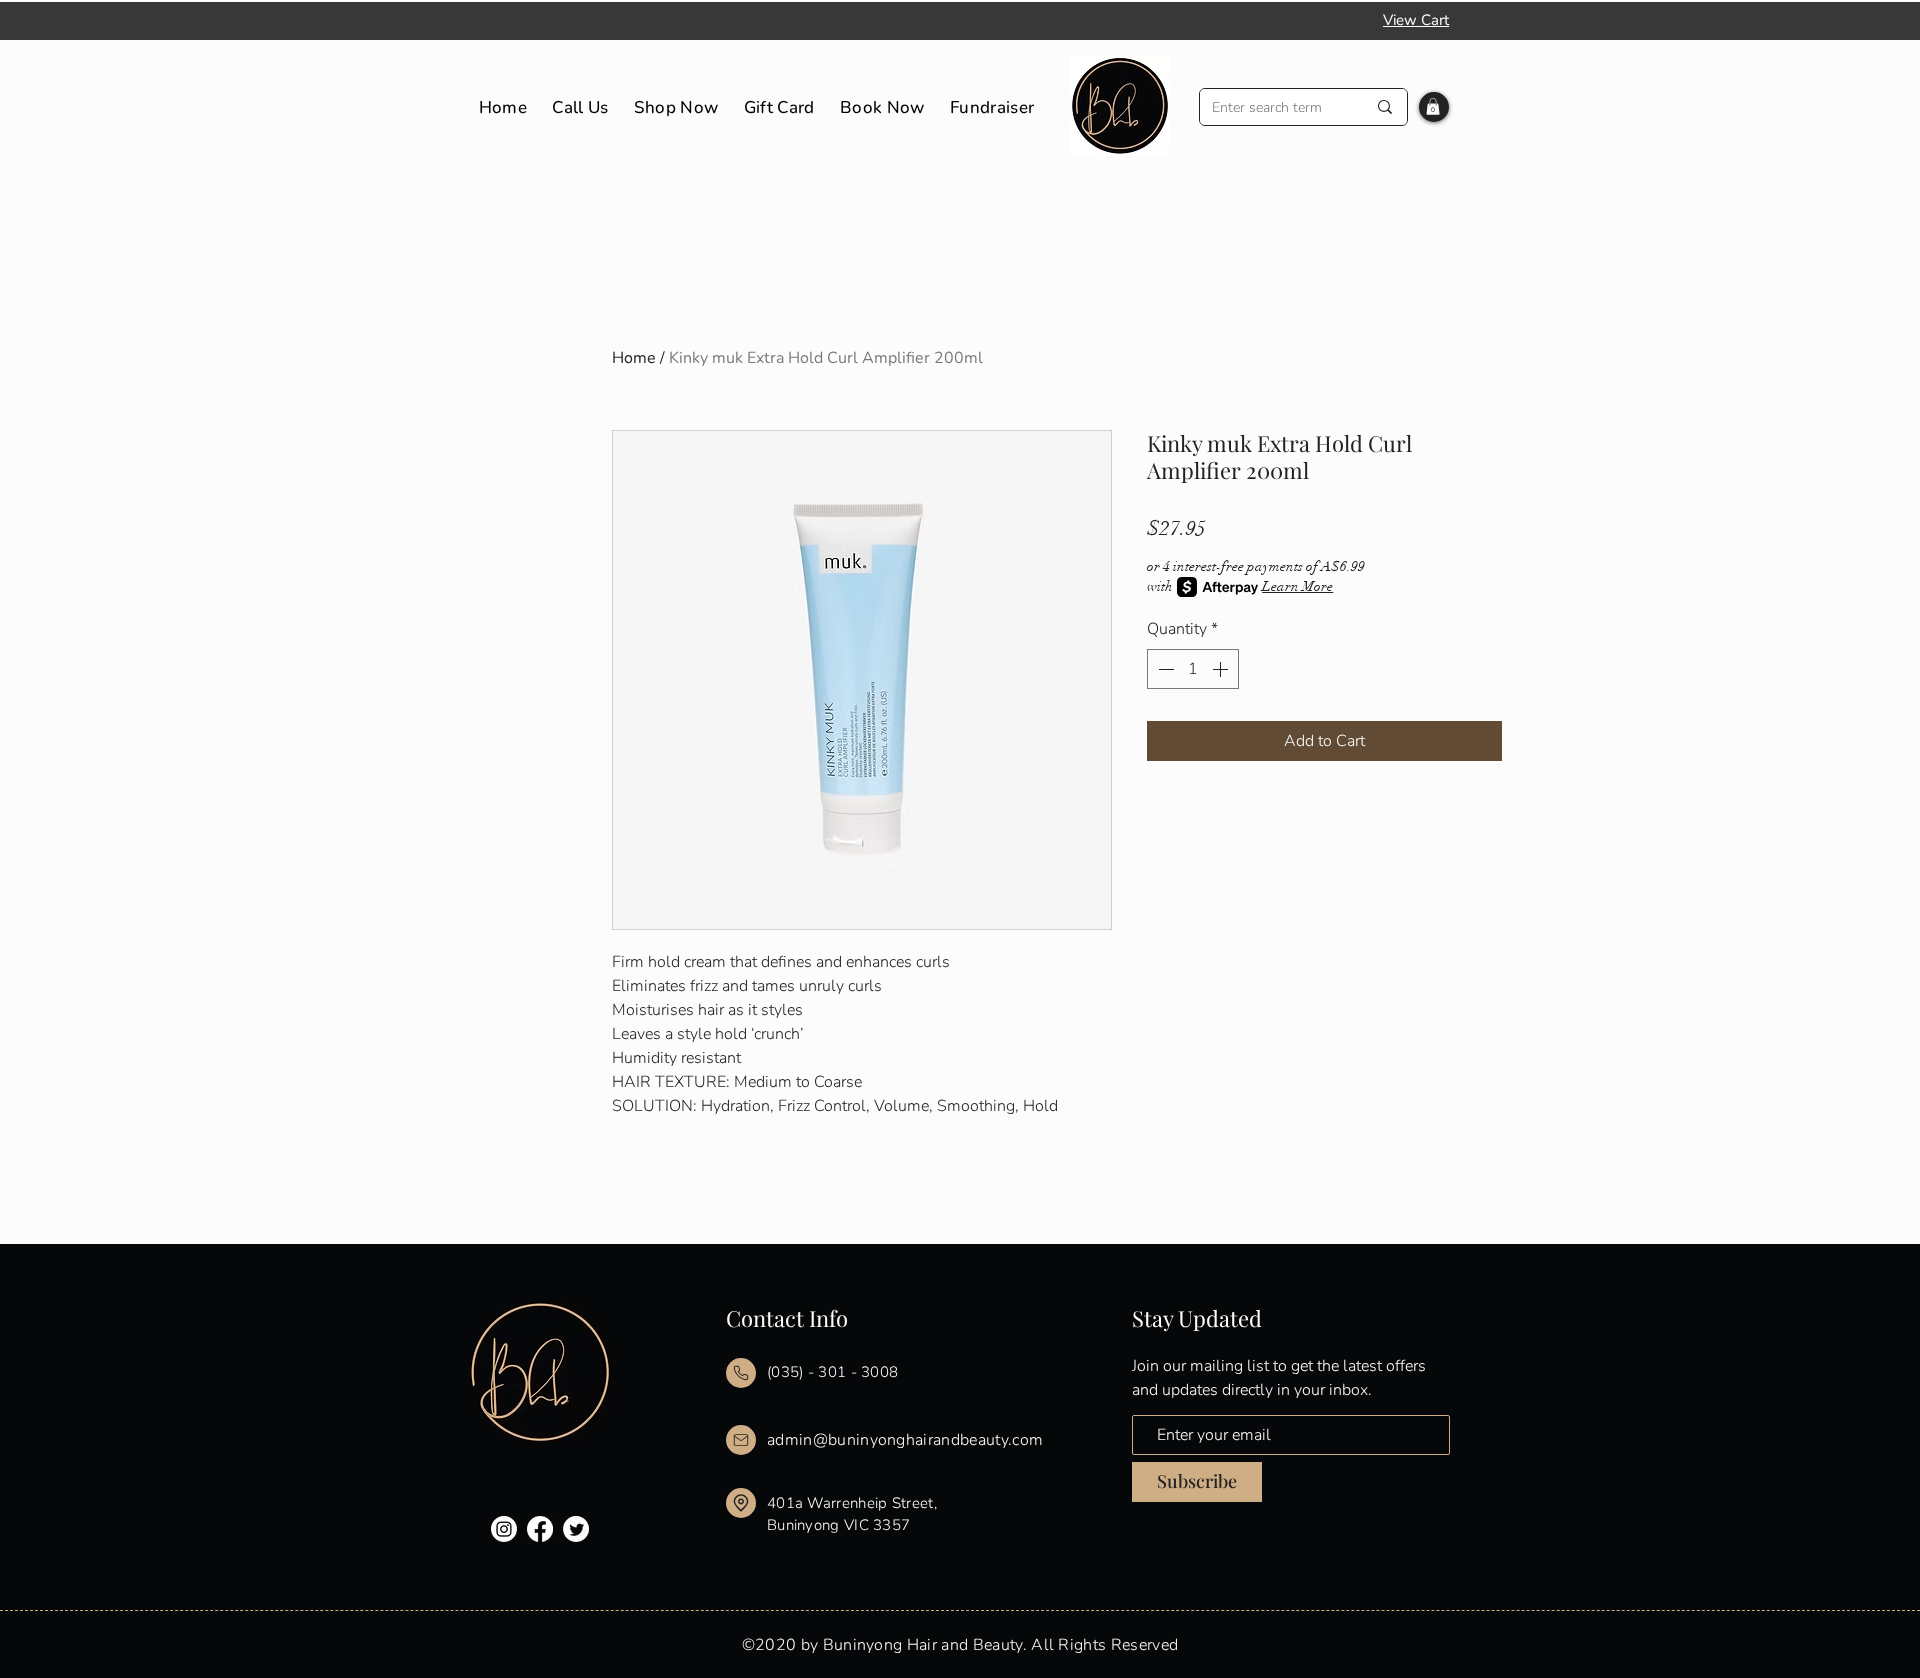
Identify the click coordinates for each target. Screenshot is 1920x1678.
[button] (1433, 106)
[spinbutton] (1193, 669)
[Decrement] (1164, 669)
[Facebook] (540, 1529)
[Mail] (741, 1373)
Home (634, 358)
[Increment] (1222, 669)
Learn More (1297, 586)
